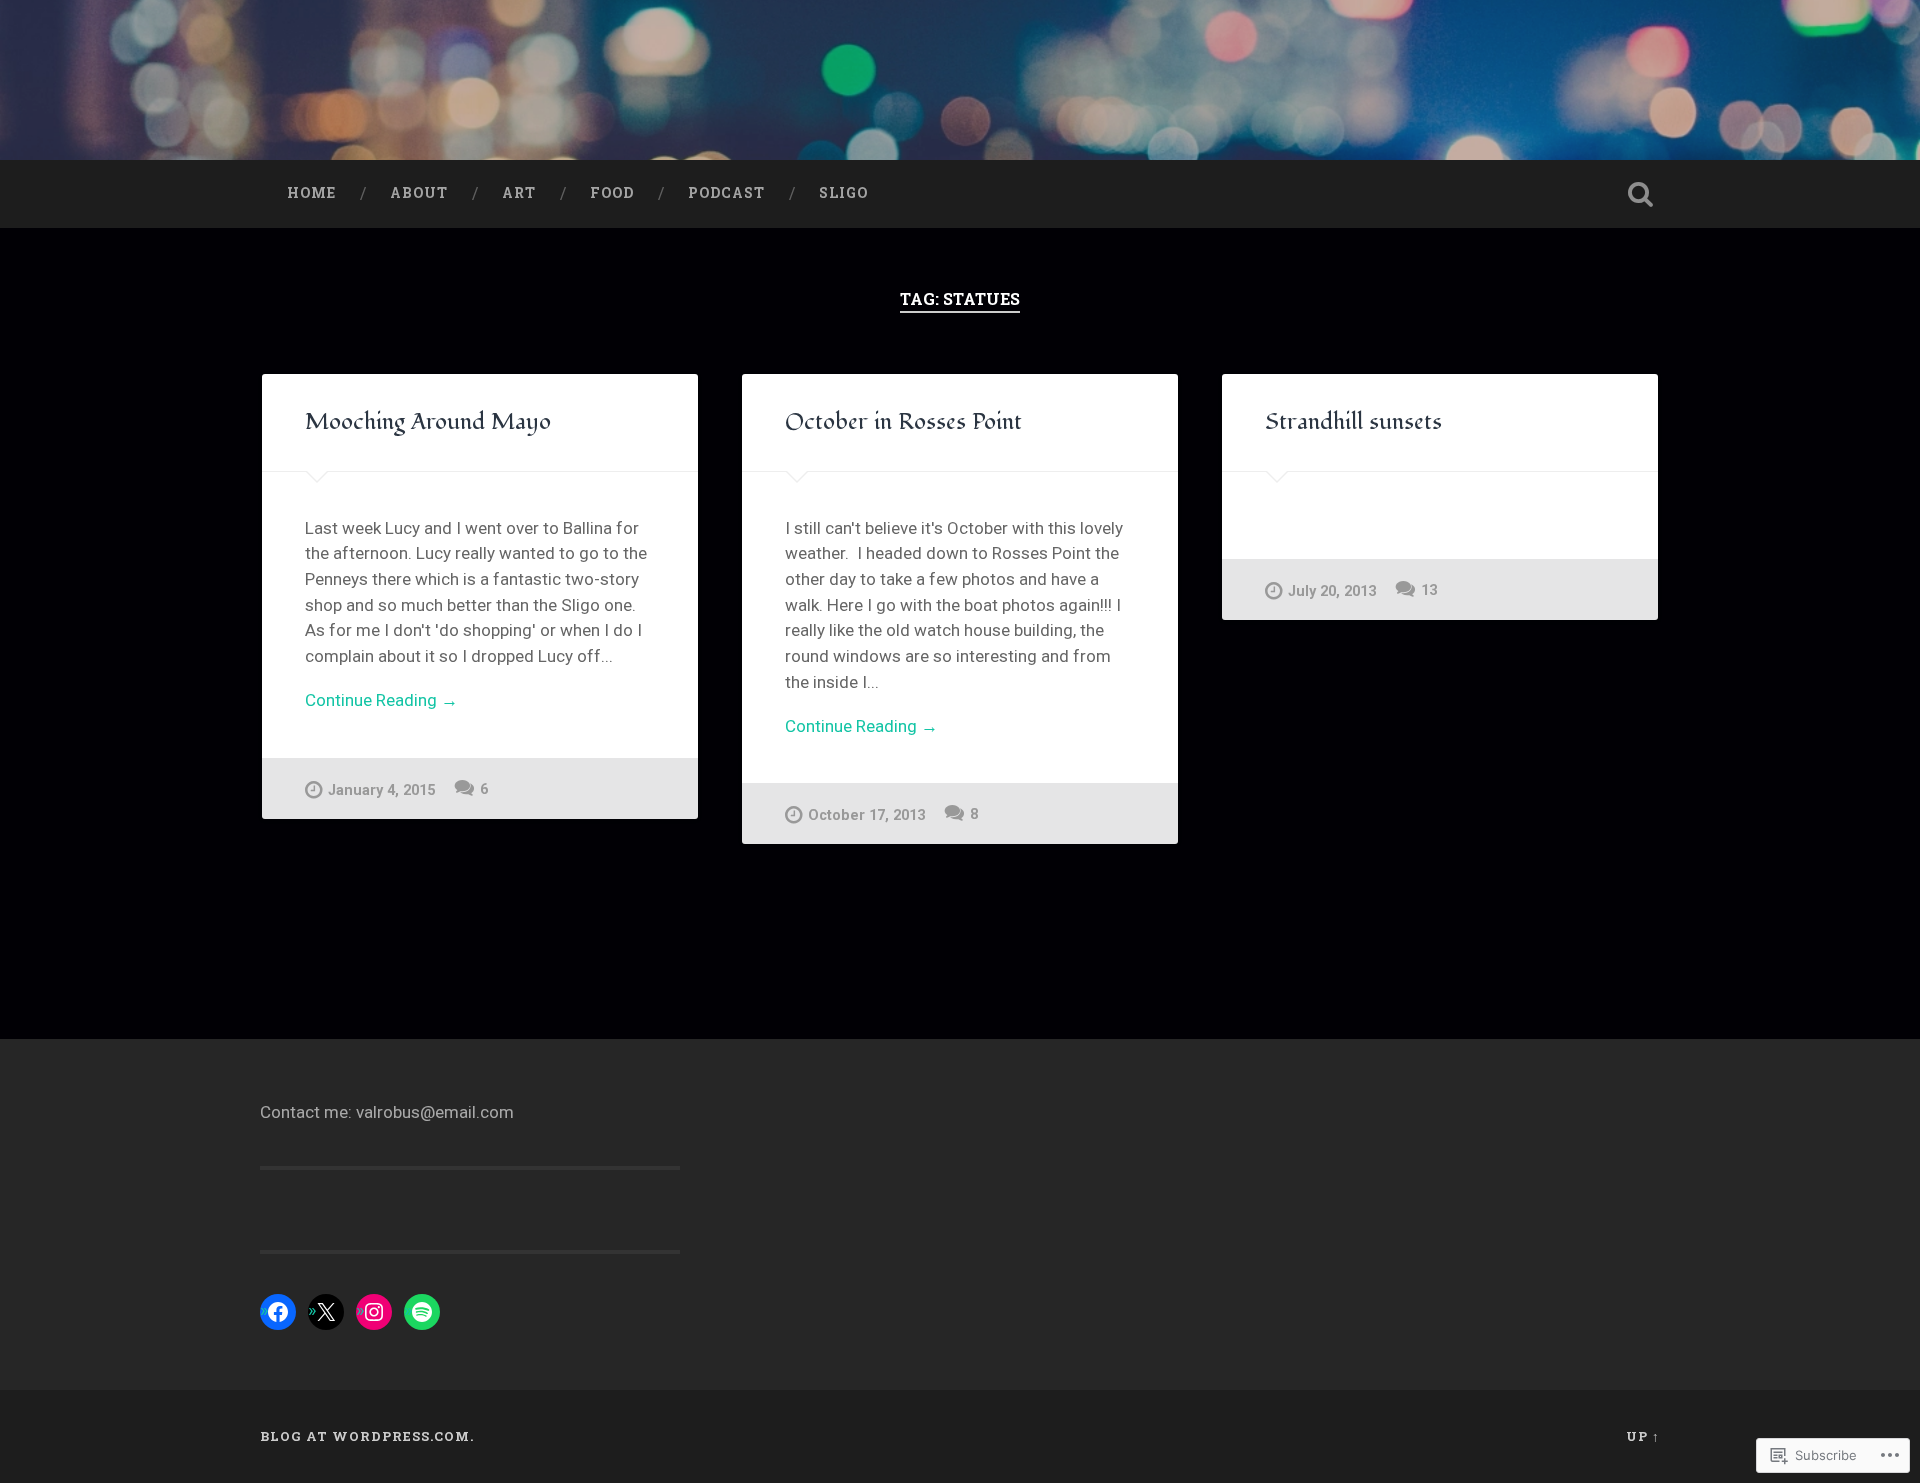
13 (1429, 590)
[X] (326, 1312)
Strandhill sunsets (1353, 422)
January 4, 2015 (381, 790)
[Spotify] (422, 1312)
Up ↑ (1643, 1436)
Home (311, 193)
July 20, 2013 (1332, 591)
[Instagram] (374, 1312)
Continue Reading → (381, 700)
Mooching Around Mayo (428, 422)
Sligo (843, 193)
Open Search (1640, 194)
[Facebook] (278, 1312)
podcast (726, 193)
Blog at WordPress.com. (367, 1436)
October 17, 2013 (866, 815)
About (419, 193)
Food (612, 193)
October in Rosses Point (903, 422)
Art (519, 193)
